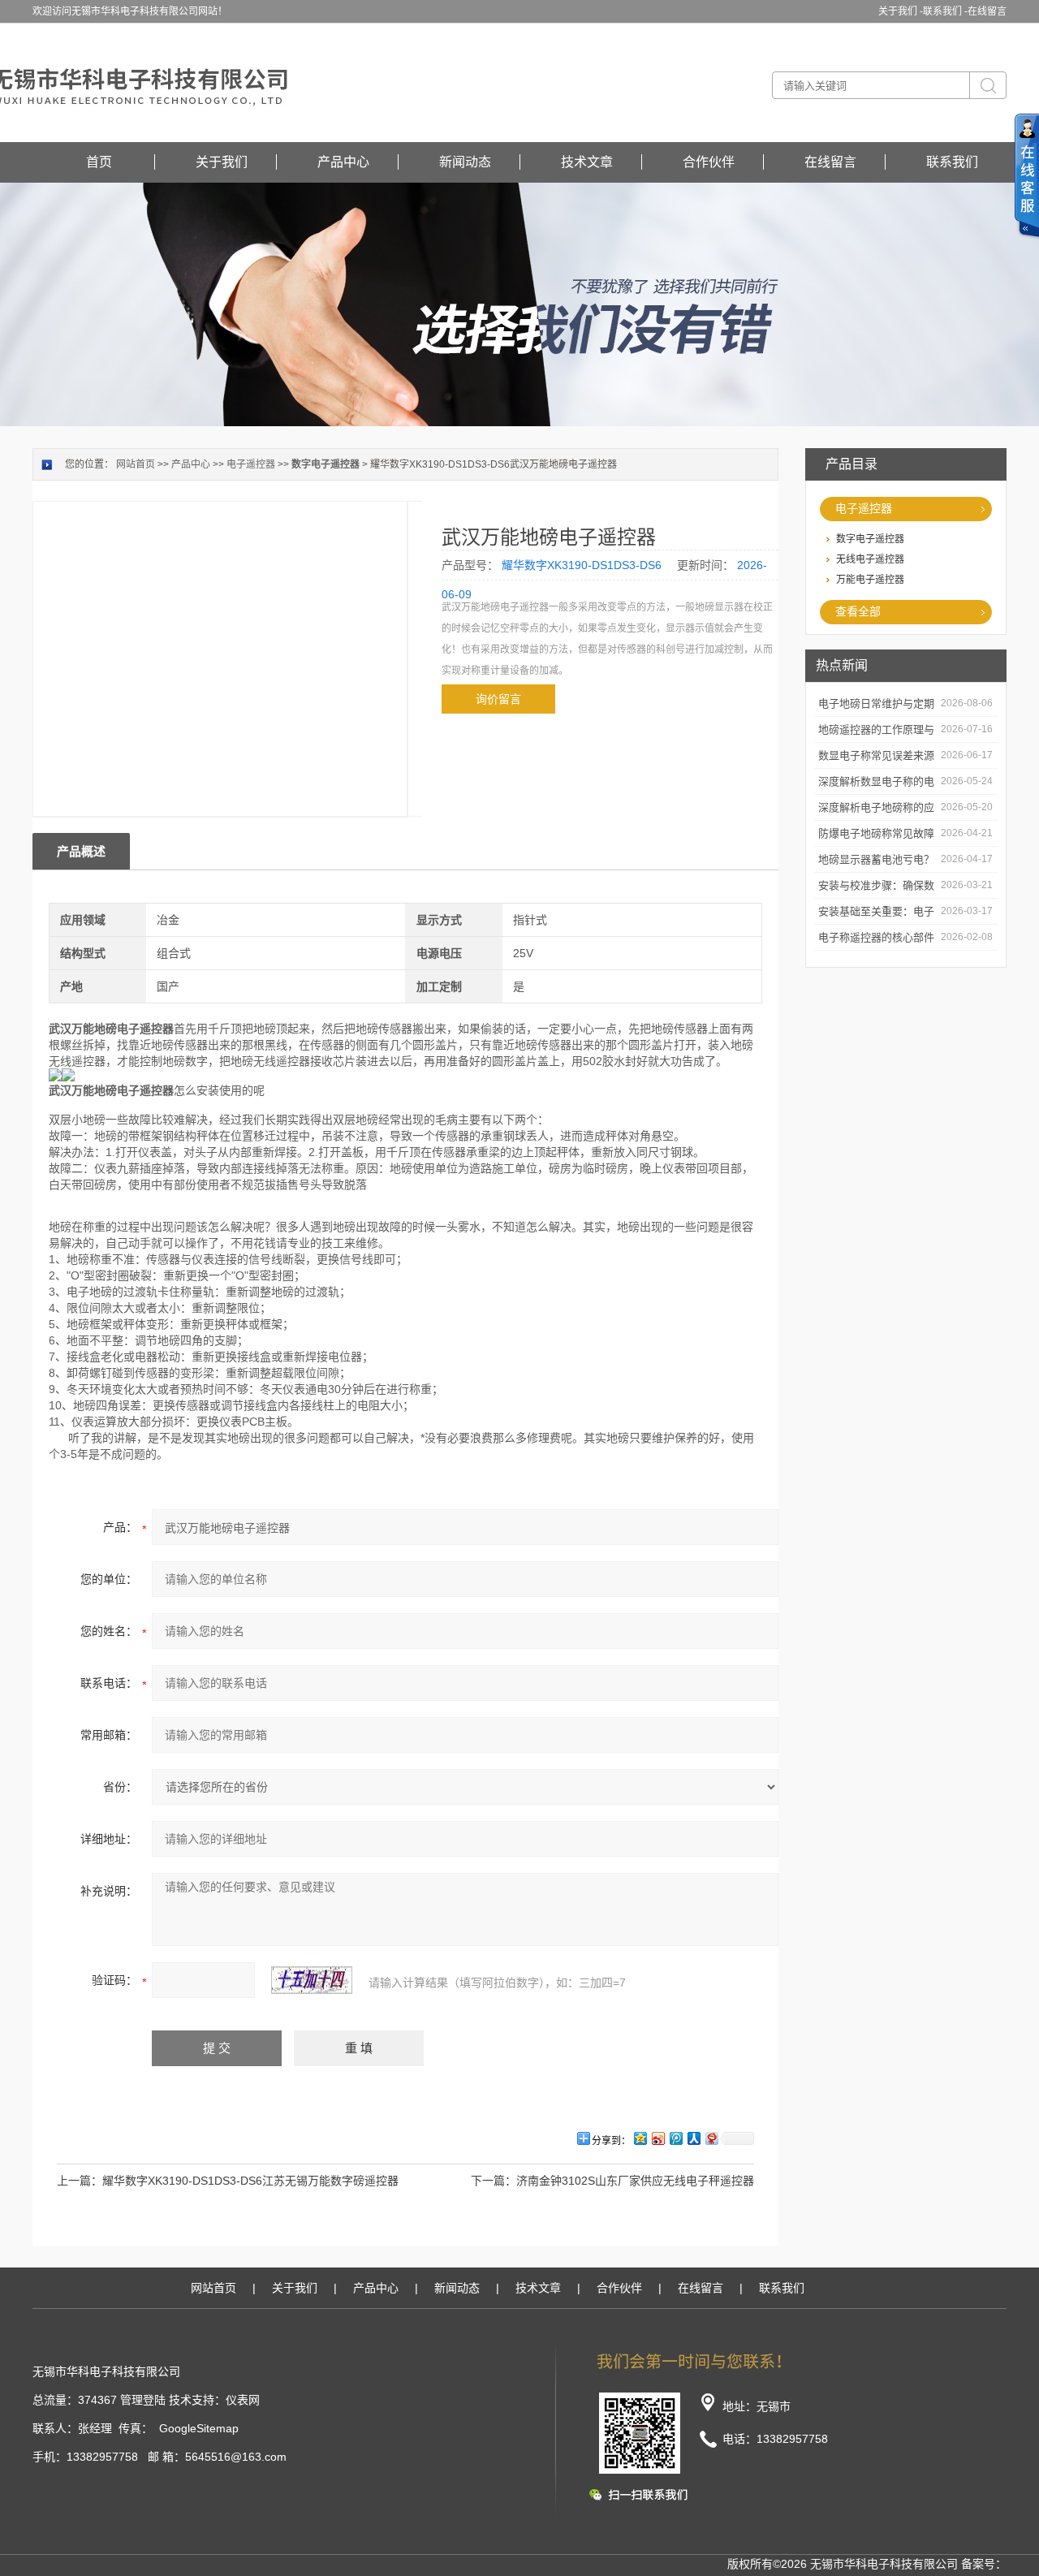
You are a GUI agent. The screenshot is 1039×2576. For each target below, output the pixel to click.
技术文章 (587, 162)
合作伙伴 (709, 162)
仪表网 (243, 2400)
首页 (99, 162)
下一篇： (494, 2181)
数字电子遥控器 (870, 539)
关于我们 (222, 162)
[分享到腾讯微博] (675, 2138)
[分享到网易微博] (711, 2138)
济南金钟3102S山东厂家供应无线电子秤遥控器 (635, 2181)
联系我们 (952, 162)
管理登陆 (143, 2400)
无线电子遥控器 (870, 559)
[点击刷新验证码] (312, 1980)
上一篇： (80, 2181)
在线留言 (987, 11)
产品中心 (343, 162)
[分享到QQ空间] (640, 2138)
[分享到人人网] (693, 2138)
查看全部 (858, 611)
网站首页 (136, 464)
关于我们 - (901, 11)
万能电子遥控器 (870, 580)
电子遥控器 (864, 508)
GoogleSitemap (199, 2428)
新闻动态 (465, 162)
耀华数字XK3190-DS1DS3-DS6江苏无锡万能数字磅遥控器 (250, 2181)
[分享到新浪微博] (657, 2138)
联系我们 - (945, 11)
